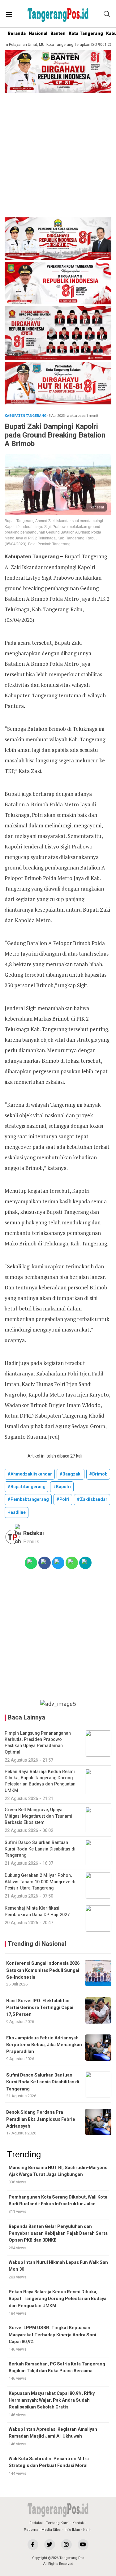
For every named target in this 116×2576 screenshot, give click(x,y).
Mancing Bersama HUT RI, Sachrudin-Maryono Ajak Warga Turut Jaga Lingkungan (58, 2171)
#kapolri (62, 1487)
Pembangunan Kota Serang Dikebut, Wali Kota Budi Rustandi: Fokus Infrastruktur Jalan (58, 2201)
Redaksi (36, 2523)
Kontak (78, 2523)
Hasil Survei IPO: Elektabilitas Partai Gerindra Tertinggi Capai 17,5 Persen (40, 2008)
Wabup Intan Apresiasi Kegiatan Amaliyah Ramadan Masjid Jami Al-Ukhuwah (53, 2433)
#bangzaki (71, 1474)
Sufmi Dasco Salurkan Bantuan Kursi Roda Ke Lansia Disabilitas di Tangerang (43, 2082)
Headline (17, 1512)
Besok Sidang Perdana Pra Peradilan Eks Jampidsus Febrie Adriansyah (41, 2119)
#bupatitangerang (26, 1487)
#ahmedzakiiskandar (30, 1474)
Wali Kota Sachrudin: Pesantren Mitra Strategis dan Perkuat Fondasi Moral (49, 2462)
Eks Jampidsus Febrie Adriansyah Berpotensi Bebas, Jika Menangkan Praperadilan (44, 2045)
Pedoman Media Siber (43, 2530)
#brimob (98, 1474)
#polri (63, 1499)
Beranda (17, 34)
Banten (58, 34)
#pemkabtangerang (28, 1499)
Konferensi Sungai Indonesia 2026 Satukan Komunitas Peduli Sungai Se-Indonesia (43, 1970)
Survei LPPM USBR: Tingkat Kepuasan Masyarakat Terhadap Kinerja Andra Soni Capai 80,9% (52, 2335)
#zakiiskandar (92, 1499)
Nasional (38, 34)
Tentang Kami (58, 2523)
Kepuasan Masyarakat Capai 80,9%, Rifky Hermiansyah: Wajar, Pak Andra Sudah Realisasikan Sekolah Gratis (52, 2400)
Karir (87, 2530)
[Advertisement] (58, 156)
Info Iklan (72, 2530)
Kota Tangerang (86, 34)
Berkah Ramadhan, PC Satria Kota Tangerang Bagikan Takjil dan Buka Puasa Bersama (57, 2367)
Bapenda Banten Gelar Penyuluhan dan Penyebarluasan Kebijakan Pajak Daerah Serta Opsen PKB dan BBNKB (58, 2234)
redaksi (34, 1533)
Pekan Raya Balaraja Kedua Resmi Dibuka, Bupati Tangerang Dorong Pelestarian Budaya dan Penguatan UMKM (58, 2299)
